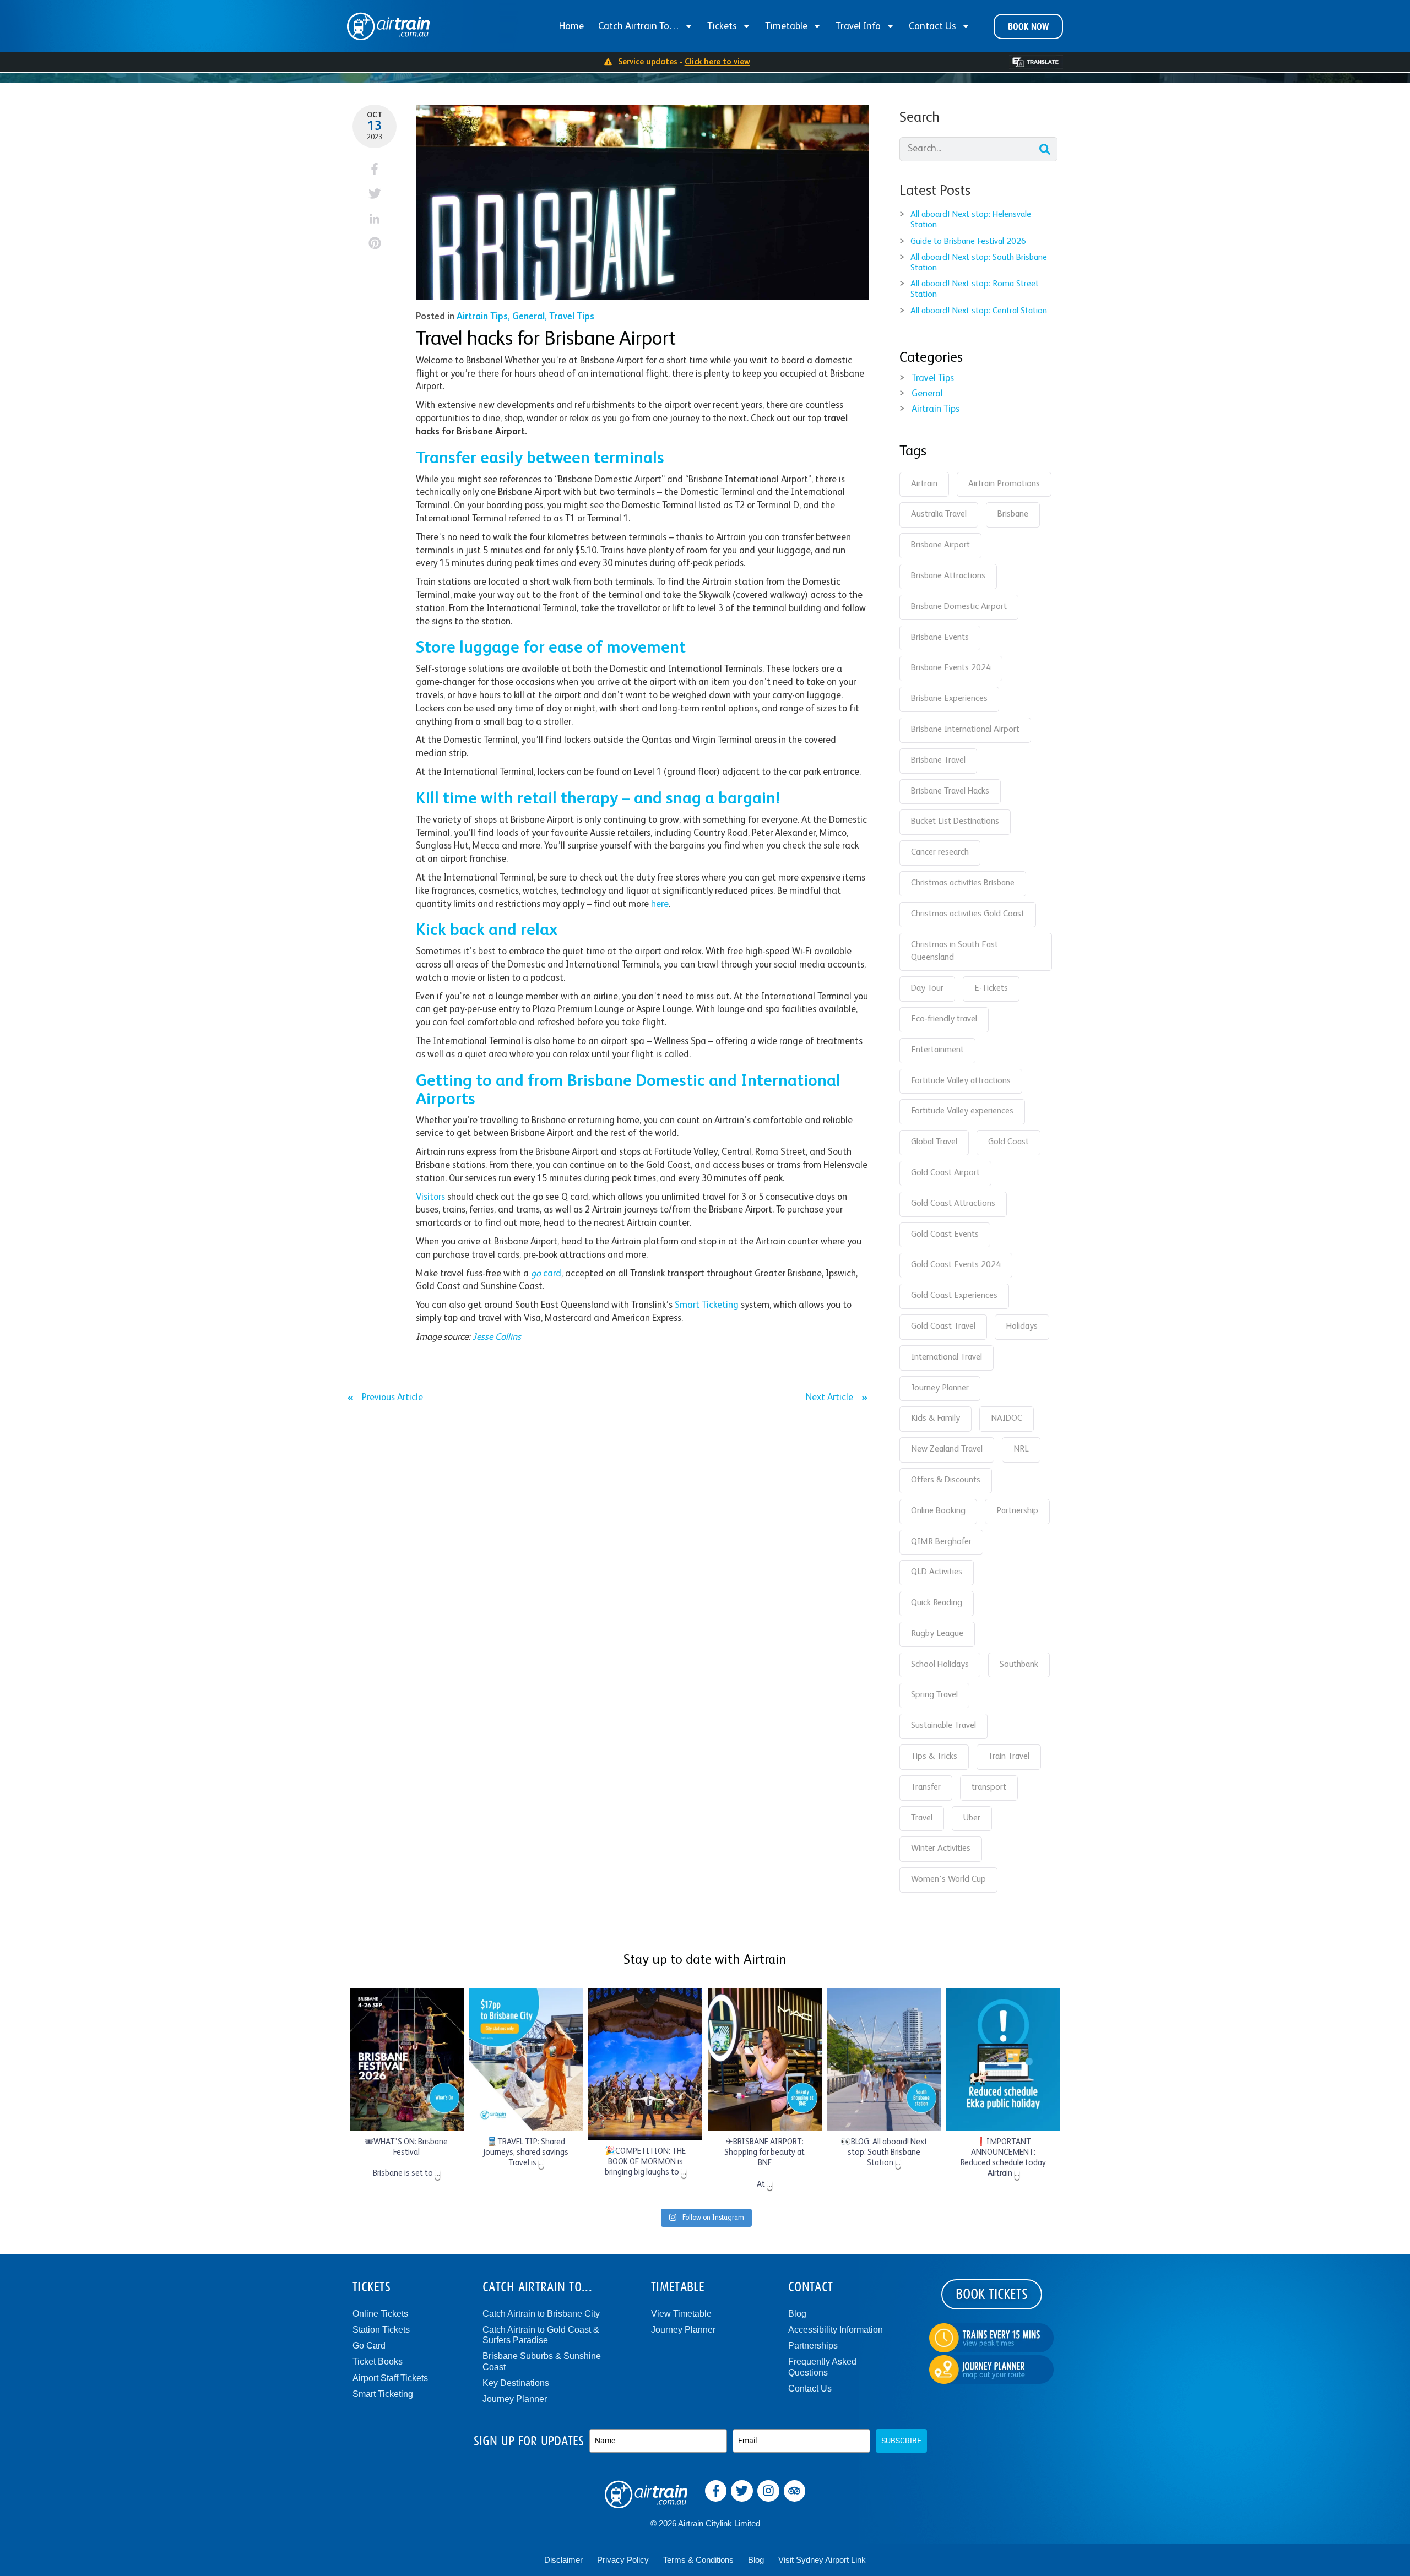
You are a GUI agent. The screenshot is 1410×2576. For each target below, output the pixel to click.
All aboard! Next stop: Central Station (979, 311)
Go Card (369, 2346)
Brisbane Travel (938, 760)
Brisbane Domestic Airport (959, 607)
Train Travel (1009, 1757)
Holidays (1022, 1327)
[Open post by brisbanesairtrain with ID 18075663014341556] (1003, 2059)
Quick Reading (937, 1603)
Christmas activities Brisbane (963, 883)
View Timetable (681, 2314)
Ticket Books (378, 2362)
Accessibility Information (836, 2330)
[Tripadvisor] (795, 2491)
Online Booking (938, 1511)
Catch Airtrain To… (639, 26)
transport (989, 1787)
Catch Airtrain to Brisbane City (541, 2314)
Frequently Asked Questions (822, 2367)
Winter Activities (941, 1849)
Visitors (430, 1197)
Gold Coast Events (945, 1235)
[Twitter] (742, 2491)
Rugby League (937, 1634)
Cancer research (940, 852)
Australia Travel (939, 514)
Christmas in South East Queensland (955, 952)
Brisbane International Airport (965, 730)
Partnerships (813, 2346)
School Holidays (940, 1665)
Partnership (1017, 1511)
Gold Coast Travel (943, 1327)
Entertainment (937, 1050)
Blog (797, 2314)
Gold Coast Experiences (954, 1296)
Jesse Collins (497, 1337)
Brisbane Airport (940, 545)
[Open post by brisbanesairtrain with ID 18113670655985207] (765, 2059)
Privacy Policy (623, 2560)
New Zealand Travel (947, 1449)
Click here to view (717, 62)
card (546, 1274)
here (660, 904)
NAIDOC (1007, 1419)
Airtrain (924, 484)
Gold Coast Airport (945, 1173)
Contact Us (932, 26)
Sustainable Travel (943, 1726)
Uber (972, 1818)
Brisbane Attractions (948, 576)
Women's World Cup (948, 1879)
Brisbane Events (940, 638)
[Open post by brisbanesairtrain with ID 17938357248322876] (884, 2059)
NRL (1021, 1449)
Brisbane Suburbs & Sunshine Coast (542, 2361)
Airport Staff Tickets (390, 2378)
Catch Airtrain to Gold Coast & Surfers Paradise (541, 2335)
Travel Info (858, 26)
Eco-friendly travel (944, 1019)
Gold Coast (1008, 1142)
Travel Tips (572, 317)
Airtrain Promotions (1004, 484)
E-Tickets (991, 988)
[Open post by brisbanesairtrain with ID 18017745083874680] (407, 2059)
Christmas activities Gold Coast (968, 914)
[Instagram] (768, 2491)
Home (571, 26)
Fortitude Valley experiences (962, 1111)
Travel (922, 1818)
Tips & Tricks (934, 1757)
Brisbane (1013, 514)
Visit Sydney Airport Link (822, 2560)
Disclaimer (563, 2560)
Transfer (926, 1787)
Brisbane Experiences (949, 699)
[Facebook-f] (716, 2491)
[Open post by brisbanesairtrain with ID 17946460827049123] (526, 2059)
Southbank (1019, 1665)
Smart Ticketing (707, 1305)
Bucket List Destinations (955, 822)
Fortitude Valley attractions (961, 1081)
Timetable (786, 26)
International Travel (947, 1357)
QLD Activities (937, 1572)
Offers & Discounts (946, 1480)
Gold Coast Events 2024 (956, 1265)
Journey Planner (940, 1388)
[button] (375, 169)
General (528, 317)
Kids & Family (936, 1419)
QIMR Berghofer (941, 1542)
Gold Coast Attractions (953, 1204)
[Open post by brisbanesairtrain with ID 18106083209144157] (645, 2064)
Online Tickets (380, 2314)
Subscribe (901, 2441)
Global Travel (934, 1142)
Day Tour (927, 988)
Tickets (722, 26)
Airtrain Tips (482, 317)
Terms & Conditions (698, 2560)
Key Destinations (516, 2383)
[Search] (1045, 149)
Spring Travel (934, 1695)
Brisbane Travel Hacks (950, 791)
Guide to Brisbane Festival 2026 (968, 242)
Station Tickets (381, 2330)
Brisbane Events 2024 (951, 668)
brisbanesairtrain (405, 1998)
